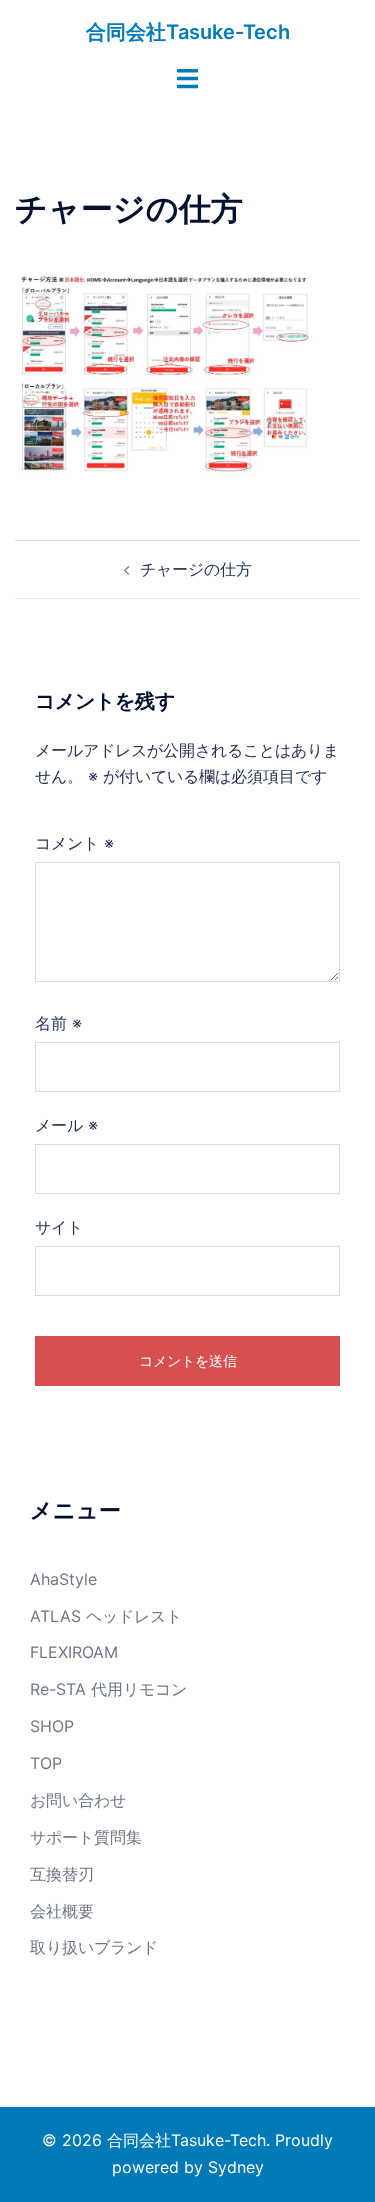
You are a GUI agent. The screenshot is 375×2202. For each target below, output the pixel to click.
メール (66, 1125)
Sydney (236, 2167)
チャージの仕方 (196, 569)
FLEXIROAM (74, 1652)
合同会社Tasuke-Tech (188, 32)
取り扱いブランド (94, 1947)
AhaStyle (63, 1579)
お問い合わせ (78, 1800)
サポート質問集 (86, 1837)
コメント (74, 843)
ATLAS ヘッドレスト (106, 1616)
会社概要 (62, 1911)
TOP (46, 1763)
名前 (58, 1023)
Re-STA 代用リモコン (108, 1689)
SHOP (52, 1726)
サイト (59, 1227)
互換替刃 (62, 1874)
